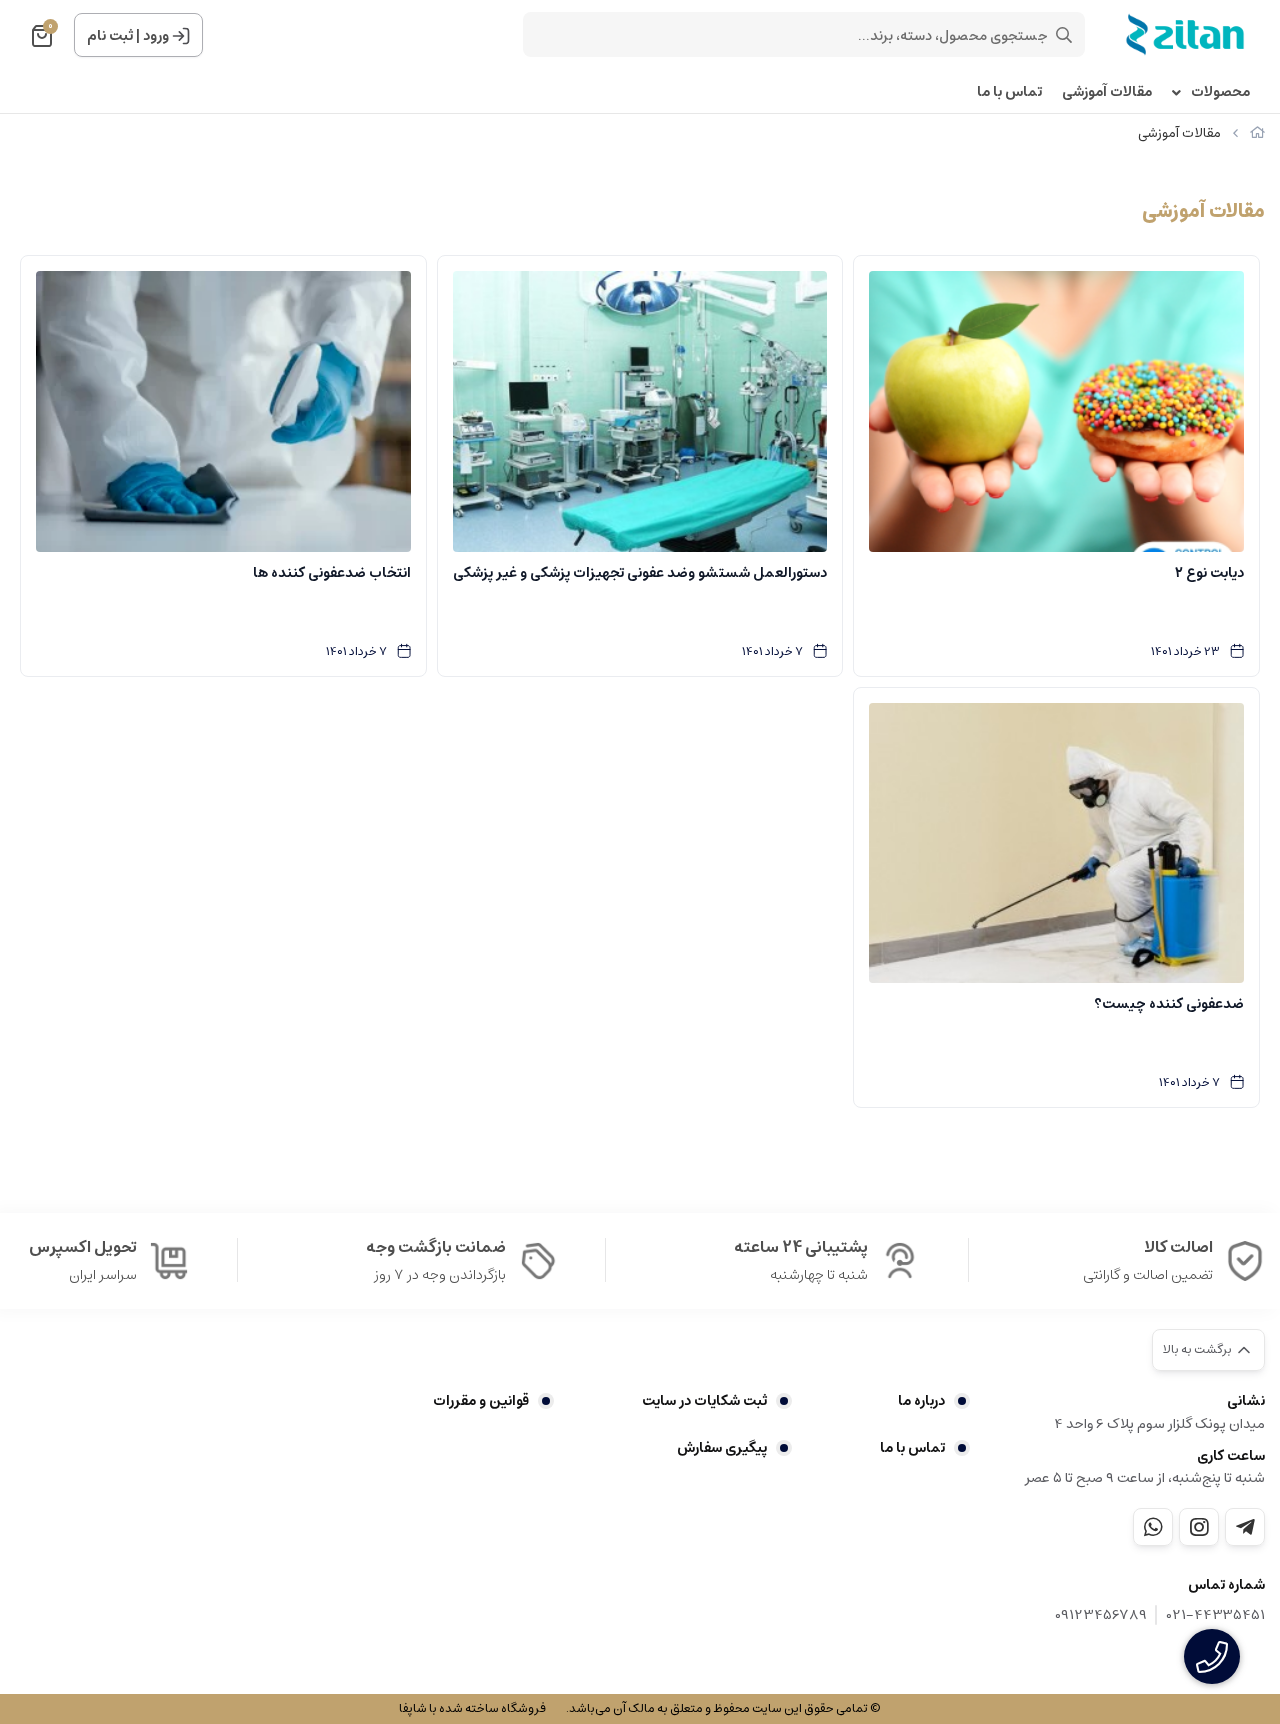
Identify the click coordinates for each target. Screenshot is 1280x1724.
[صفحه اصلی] (1257, 133)
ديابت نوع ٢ (1209, 573)
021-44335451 (1216, 1615)
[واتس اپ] (1153, 1527)
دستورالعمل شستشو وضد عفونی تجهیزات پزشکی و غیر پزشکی (640, 573)
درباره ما (921, 1401)
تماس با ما (1009, 92)
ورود (156, 36)
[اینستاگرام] (1199, 1527)
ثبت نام (110, 36)
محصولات (1220, 92)
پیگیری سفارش (722, 1448)
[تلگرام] (1245, 1527)
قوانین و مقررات (481, 1401)
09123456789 (1101, 1615)
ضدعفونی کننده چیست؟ (1169, 1004)
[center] (1064, 35)
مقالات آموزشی (1107, 92)
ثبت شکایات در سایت (704, 1401)
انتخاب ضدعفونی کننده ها (332, 573)
